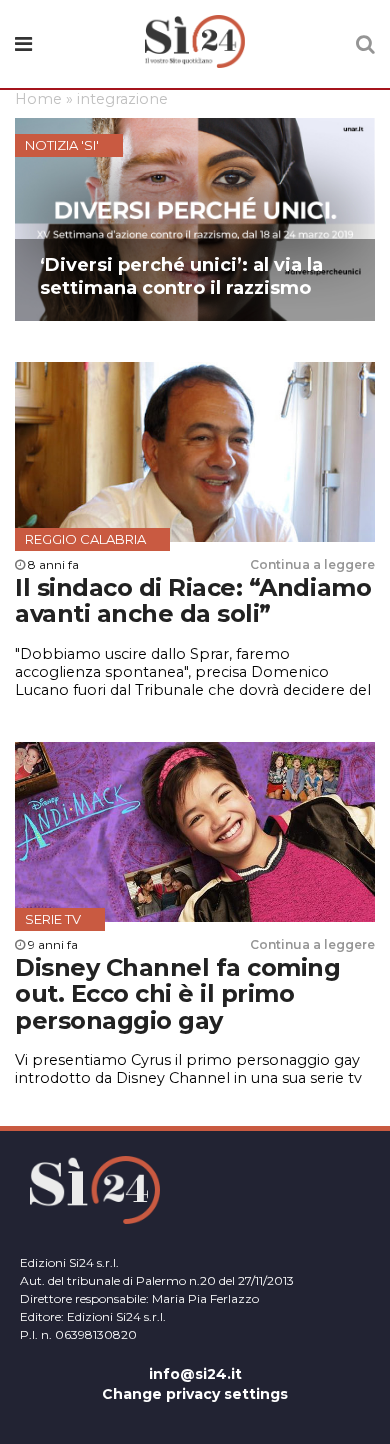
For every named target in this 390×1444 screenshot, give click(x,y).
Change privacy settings (195, 1394)
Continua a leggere (312, 564)
